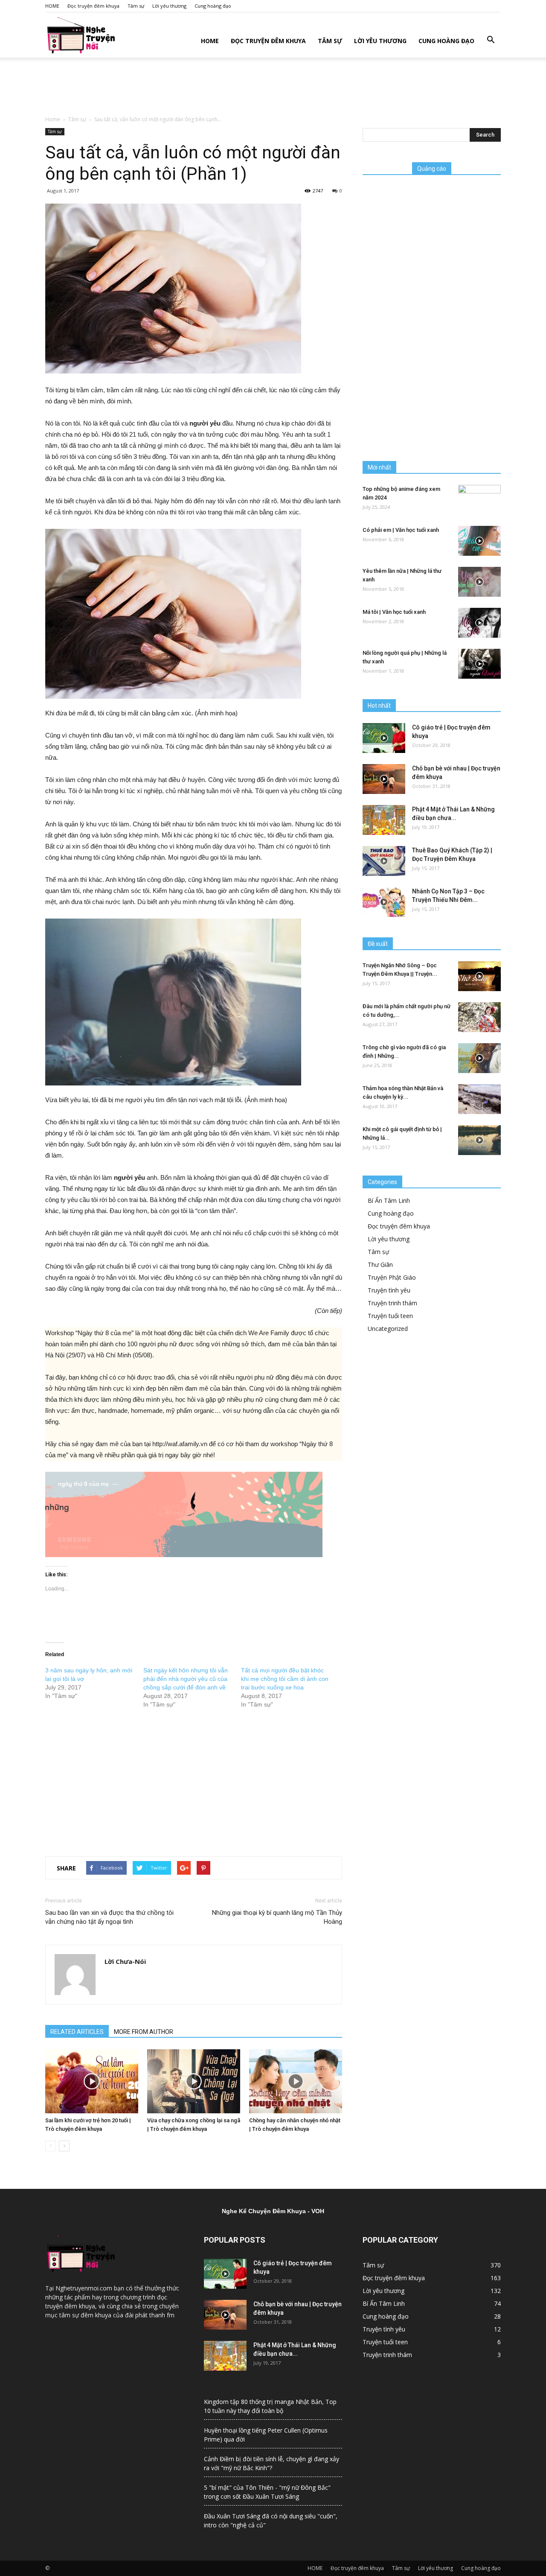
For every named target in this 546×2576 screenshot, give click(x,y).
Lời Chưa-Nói (125, 1961)
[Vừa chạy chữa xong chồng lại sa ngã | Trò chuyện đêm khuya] (194, 2081)
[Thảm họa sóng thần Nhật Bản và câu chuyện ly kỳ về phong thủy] (479, 1099)
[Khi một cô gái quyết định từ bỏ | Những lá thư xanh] (479, 1140)
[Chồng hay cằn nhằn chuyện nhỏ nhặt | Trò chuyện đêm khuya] (296, 2081)
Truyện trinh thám (392, 1303)
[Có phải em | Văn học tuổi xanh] (479, 541)
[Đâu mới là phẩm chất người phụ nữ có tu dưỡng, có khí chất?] (479, 1017)
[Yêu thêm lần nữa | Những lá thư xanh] (479, 582)
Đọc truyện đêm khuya (93, 6)
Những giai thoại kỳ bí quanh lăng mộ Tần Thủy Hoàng (277, 1917)
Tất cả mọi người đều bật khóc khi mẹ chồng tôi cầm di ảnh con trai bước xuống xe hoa (285, 1679)
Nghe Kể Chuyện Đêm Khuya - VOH (273, 2211)
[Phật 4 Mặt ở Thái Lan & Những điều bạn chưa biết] (384, 820)
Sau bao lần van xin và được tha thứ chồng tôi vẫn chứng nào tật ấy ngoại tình (109, 1917)
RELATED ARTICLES (77, 2032)
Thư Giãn (380, 1265)
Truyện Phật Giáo (392, 1277)
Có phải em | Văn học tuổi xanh (401, 530)
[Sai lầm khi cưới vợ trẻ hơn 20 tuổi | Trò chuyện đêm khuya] (92, 2081)
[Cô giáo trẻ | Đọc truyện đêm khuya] (384, 738)
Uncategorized (388, 1329)
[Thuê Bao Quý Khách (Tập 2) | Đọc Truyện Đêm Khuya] (384, 861)
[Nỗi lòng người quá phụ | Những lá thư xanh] (479, 664)
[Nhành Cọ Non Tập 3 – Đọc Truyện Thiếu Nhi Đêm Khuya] (384, 902)
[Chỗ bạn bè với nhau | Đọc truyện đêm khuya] (384, 779)
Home (53, 119)
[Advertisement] (273, 87)
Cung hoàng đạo (213, 6)
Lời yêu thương (169, 6)
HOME (52, 6)
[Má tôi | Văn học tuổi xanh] (479, 623)
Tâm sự (136, 6)
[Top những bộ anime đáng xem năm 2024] (479, 500)
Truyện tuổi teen (390, 1316)
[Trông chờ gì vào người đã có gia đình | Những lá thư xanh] (479, 1058)
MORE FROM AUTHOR (144, 2032)
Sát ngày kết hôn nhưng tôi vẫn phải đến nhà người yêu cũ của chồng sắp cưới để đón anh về (186, 1679)
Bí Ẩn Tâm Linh (389, 1200)
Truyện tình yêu (389, 1290)
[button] (491, 40)
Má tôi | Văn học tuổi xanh (394, 612)
